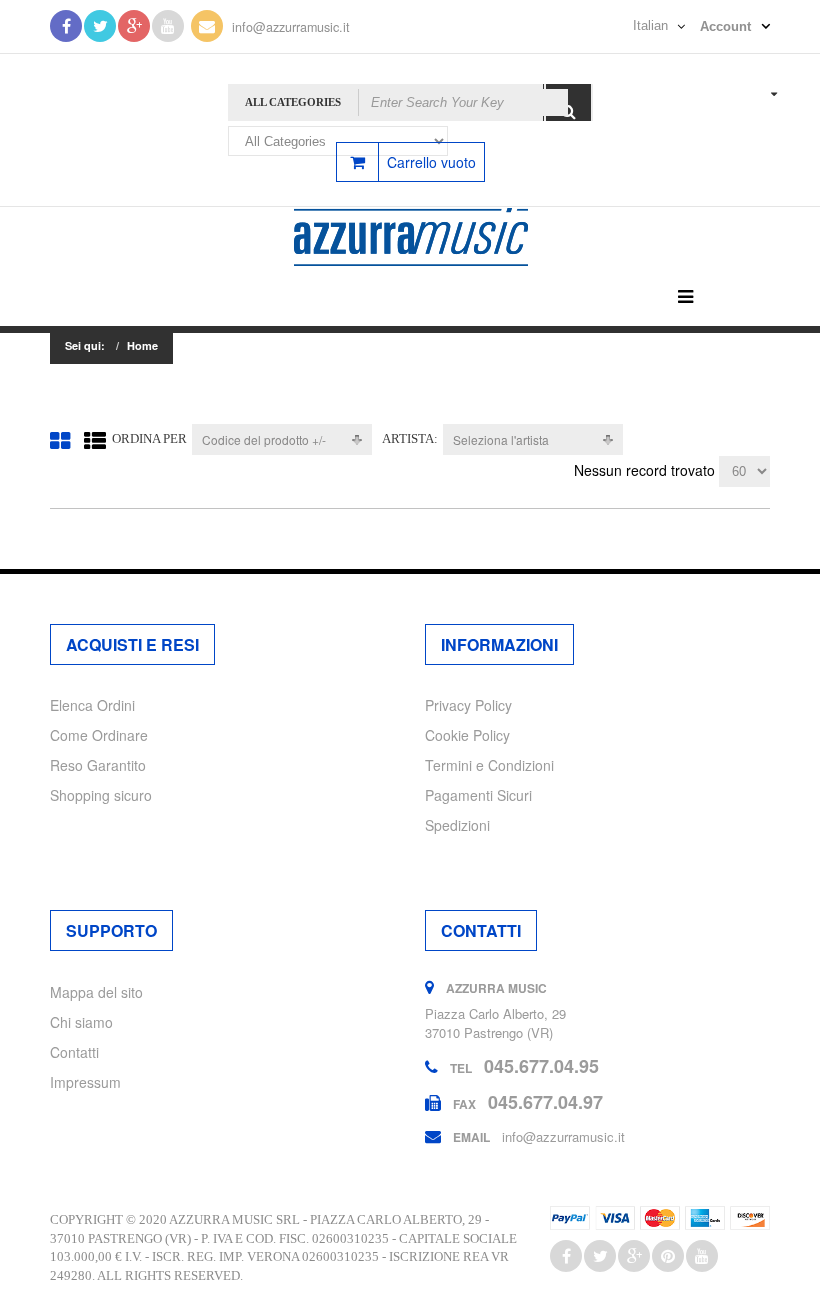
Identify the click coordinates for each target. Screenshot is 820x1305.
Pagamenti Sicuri (478, 795)
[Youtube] (168, 26)
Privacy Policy (468, 705)
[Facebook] (66, 26)
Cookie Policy (467, 735)
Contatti (74, 1052)
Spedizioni (457, 825)
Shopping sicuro (101, 795)
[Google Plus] (134, 26)
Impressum (85, 1082)
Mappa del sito (96, 992)
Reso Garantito (98, 765)
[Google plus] (634, 1256)
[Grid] (60, 439)
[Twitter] (100, 26)
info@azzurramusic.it (291, 27)
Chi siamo (81, 1022)
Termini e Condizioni (489, 765)
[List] (95, 439)
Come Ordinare (99, 735)
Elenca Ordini (92, 705)
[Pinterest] (668, 1256)
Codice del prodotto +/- (264, 439)
